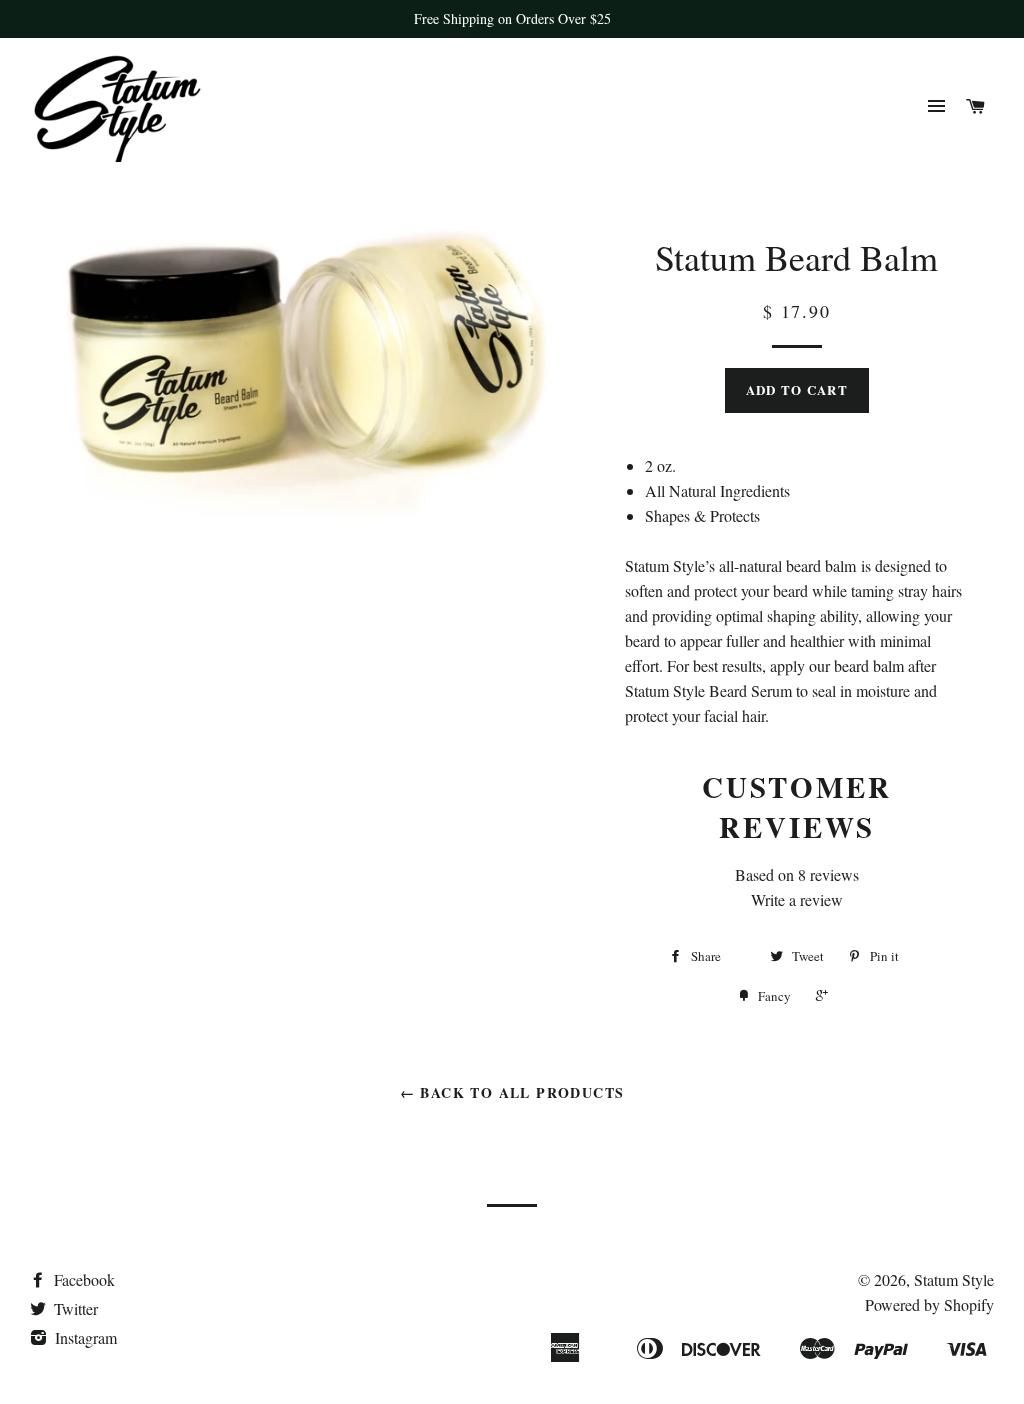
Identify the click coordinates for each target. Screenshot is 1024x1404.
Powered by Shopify (929, 1304)
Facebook (82, 1279)
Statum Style (954, 1279)
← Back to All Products (512, 1092)
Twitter (74, 1308)
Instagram (84, 1337)
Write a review (797, 899)
